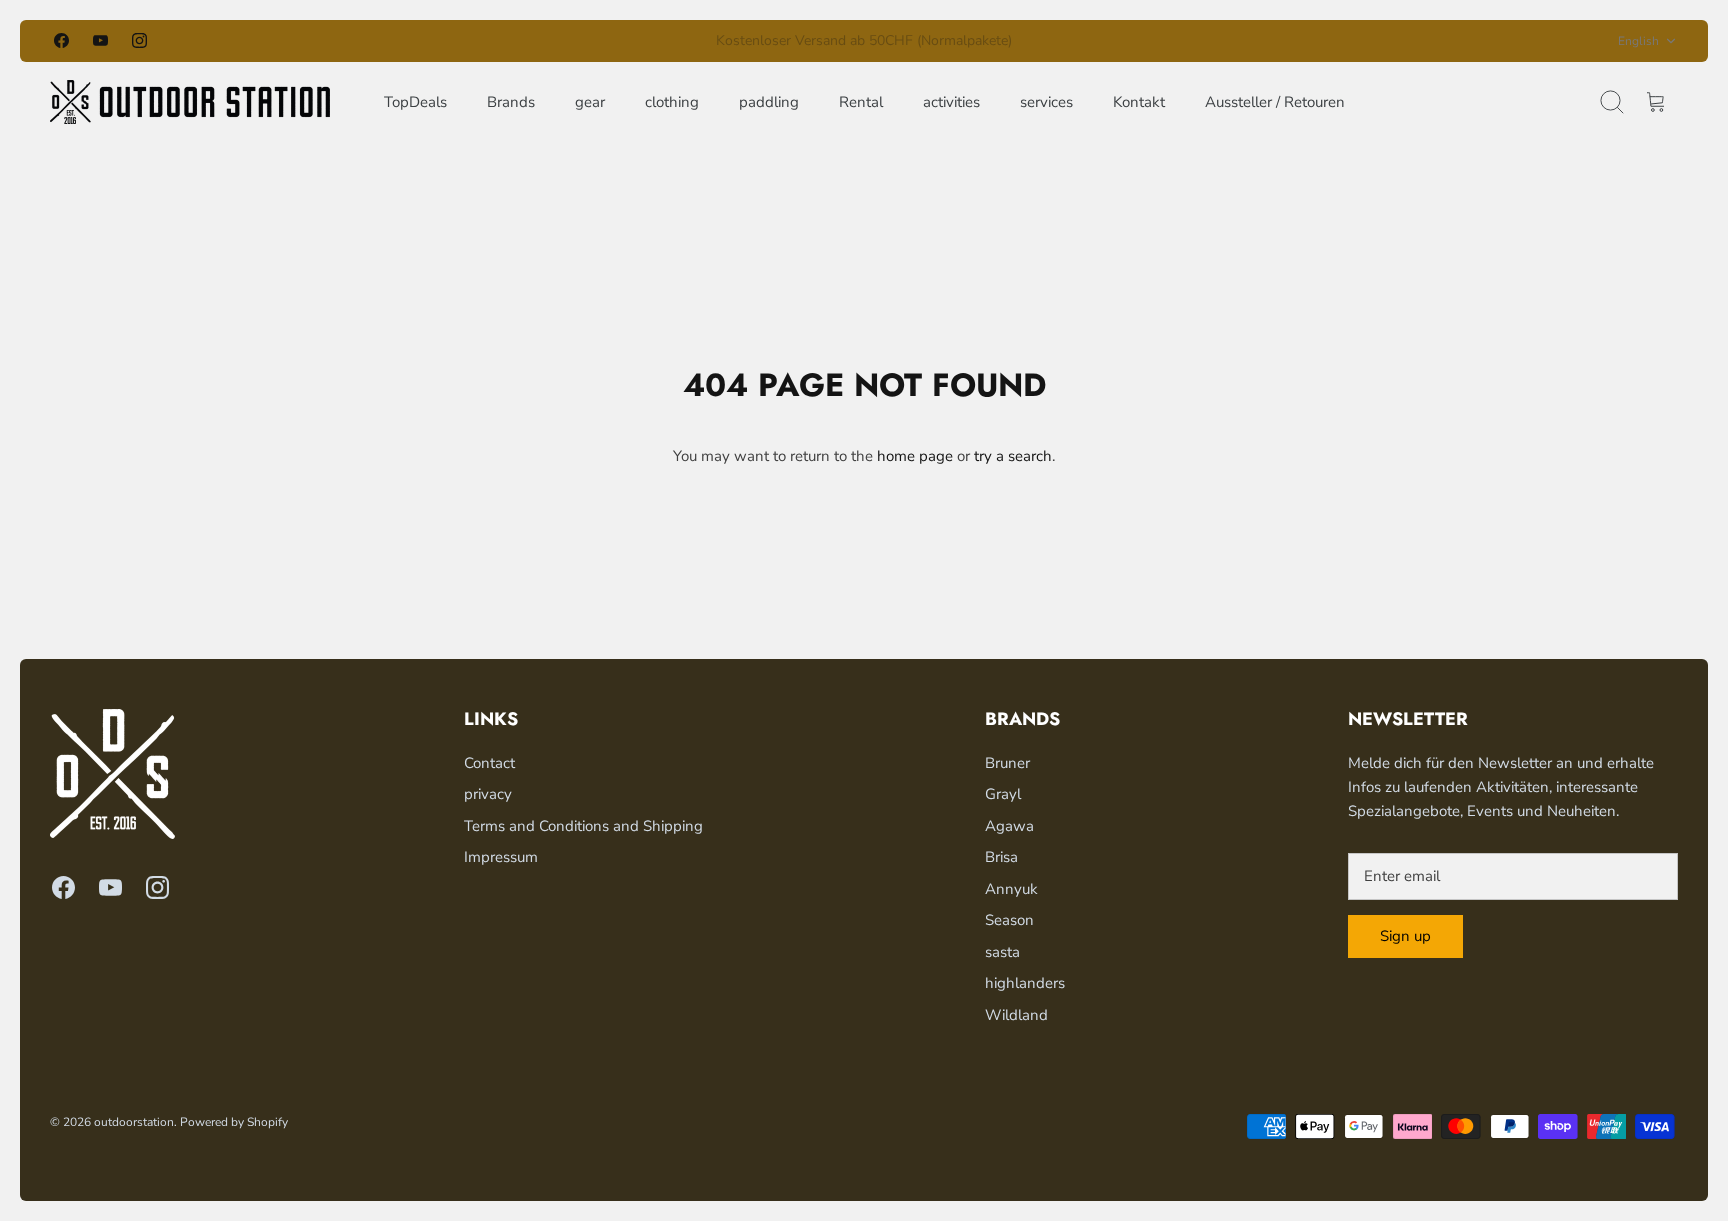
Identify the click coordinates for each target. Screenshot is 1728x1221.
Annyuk (1011, 889)
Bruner (1007, 763)
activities (951, 102)
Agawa (1009, 826)
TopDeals (415, 102)
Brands (511, 102)
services (1046, 102)
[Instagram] (139, 40)
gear (590, 102)
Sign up (1405, 936)
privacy (488, 794)
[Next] (1120, 41)
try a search (1013, 456)
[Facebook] (61, 40)
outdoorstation (134, 1122)
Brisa (1001, 857)
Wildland (1016, 1015)
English (1638, 41)
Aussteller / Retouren (1275, 102)
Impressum (501, 857)
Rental (861, 102)
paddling (769, 102)
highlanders (1025, 983)
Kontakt (1139, 102)
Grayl (1003, 794)
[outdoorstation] (190, 102)
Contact (489, 763)
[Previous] (608, 41)
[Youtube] (100, 40)
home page (915, 456)
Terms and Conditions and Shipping (583, 826)
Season (1009, 920)
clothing (672, 102)
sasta (1002, 952)
